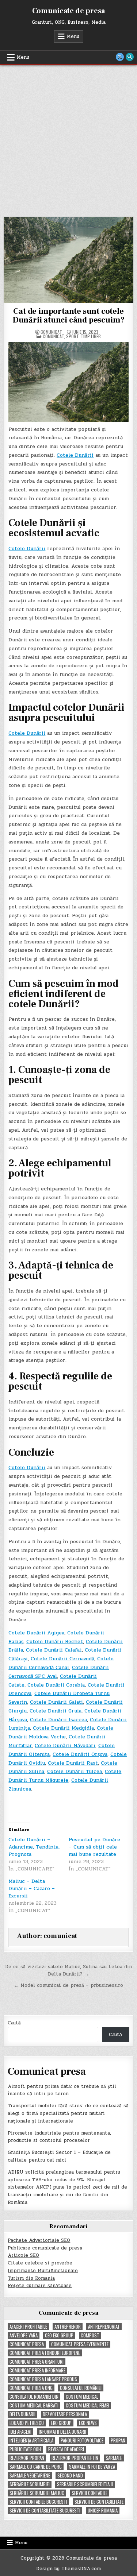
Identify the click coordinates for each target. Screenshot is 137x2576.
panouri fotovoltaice (82, 2440)
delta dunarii (22, 2414)
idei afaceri (20, 2432)
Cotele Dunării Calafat (54, 1650)
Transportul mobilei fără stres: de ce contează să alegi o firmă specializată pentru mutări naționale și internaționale (68, 2113)
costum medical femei (87, 2405)
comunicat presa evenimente (80, 2344)
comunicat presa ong (31, 2388)
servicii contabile (90, 2493)
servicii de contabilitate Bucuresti (45, 2511)
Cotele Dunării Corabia (56, 1685)
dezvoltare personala (65, 2414)
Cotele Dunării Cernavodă (62, 1659)
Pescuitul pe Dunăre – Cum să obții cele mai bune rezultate (94, 1847)
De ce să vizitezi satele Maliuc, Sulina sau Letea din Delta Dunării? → (68, 1971)
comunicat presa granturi (37, 2362)
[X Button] (120, 57)
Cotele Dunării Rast (73, 1763)
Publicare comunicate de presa (45, 2248)
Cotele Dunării (75, 455)
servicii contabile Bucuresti (38, 2502)
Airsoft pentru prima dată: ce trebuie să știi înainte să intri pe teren (62, 2090)
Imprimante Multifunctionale (43, 2271)
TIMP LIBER (91, 336)
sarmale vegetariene (30, 2475)
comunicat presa (27, 2344)
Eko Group (61, 2423)
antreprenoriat (104, 2327)
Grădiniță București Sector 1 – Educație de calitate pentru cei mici (59, 2156)
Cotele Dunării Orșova (80, 1754)
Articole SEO (23, 2255)
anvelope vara (24, 2335)
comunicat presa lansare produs (43, 2379)
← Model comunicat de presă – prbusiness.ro (68, 1985)
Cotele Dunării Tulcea (75, 1771)
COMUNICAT (53, 336)
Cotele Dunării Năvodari (65, 1745)
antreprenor (68, 2327)
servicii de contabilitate (99, 2502)
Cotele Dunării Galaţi (56, 1702)
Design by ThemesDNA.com (68, 2569)
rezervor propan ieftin (75, 2458)
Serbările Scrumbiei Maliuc (37, 2493)
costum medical (82, 2397)
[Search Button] (130, 57)
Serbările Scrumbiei (30, 2484)
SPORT (72, 336)
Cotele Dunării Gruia (56, 1711)
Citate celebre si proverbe (40, 2263)
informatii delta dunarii (62, 2432)
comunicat (51, 332)
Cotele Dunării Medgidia (63, 1728)
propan (118, 2440)
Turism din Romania (31, 2278)
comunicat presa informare (37, 2370)
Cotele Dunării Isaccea (58, 1720)
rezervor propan (27, 2458)
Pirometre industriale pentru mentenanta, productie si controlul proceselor (59, 2137)
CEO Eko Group (59, 2335)
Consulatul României (81, 2388)
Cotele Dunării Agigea (36, 1633)
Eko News (88, 2423)
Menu (73, 36)
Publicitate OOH (25, 2449)
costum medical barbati (34, 2405)
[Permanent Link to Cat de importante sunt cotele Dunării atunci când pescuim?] (68, 260)
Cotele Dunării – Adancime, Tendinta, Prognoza (34, 1847)
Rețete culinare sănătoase (40, 2286)
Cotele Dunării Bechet (55, 1642)
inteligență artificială (31, 2440)
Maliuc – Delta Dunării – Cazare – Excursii (32, 1888)
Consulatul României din (34, 2397)
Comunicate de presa (68, 11)
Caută (14, 2023)
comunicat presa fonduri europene (45, 2353)
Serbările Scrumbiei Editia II (85, 2484)
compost (90, 2335)
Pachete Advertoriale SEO (39, 2240)
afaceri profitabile (28, 2327)
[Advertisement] (68, 137)
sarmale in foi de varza (92, 2467)
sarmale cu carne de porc (36, 2467)
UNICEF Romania (103, 2511)
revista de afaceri (66, 2449)
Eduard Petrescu (27, 2423)
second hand (70, 2475)
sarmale (114, 2458)
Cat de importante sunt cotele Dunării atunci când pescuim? (68, 316)
